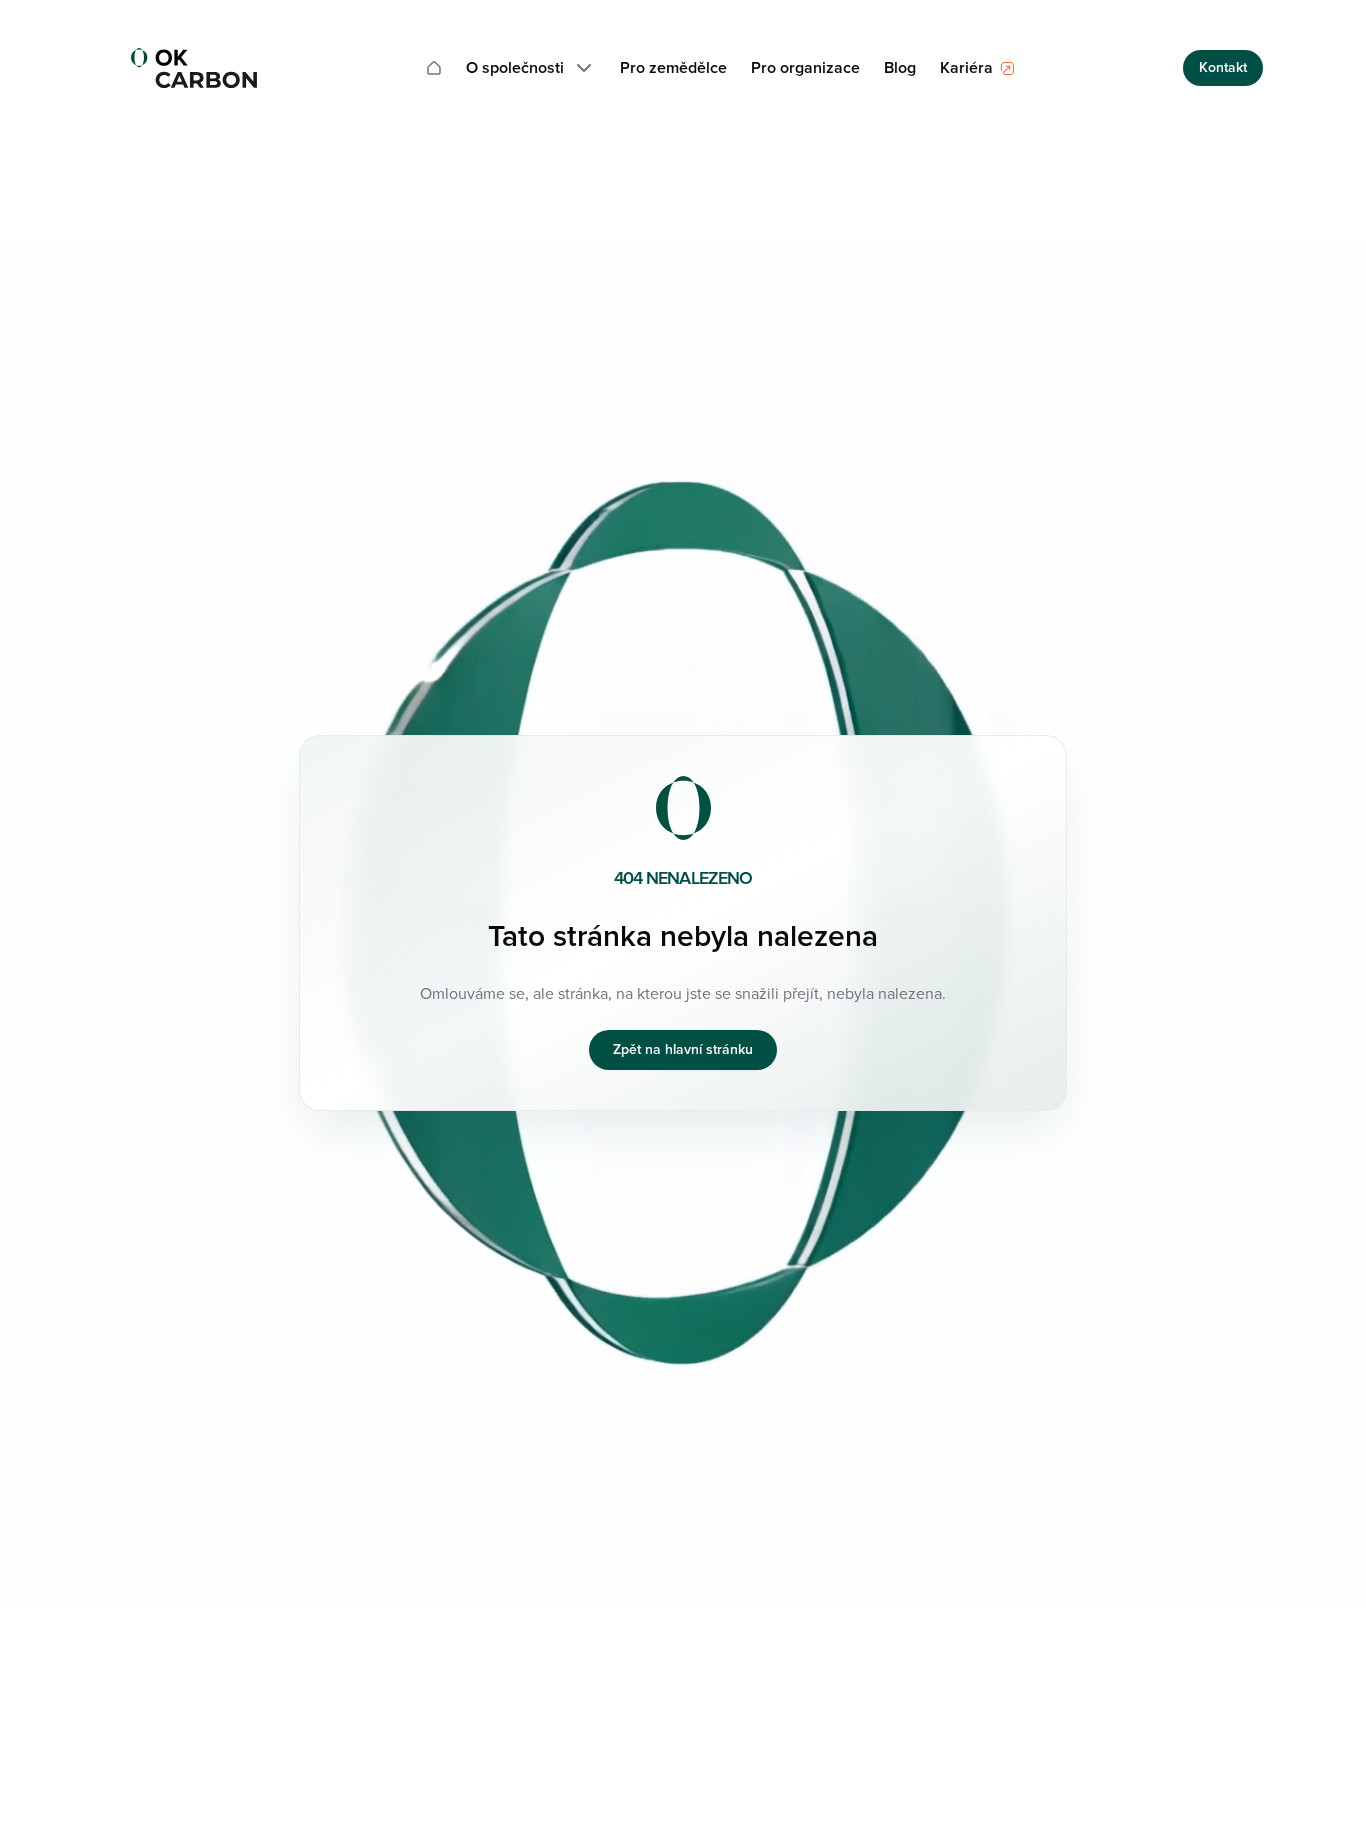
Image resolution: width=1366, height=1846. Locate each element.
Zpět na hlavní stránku (683, 1049)
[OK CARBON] (194, 68)
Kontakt (1223, 67)
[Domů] (434, 68)
